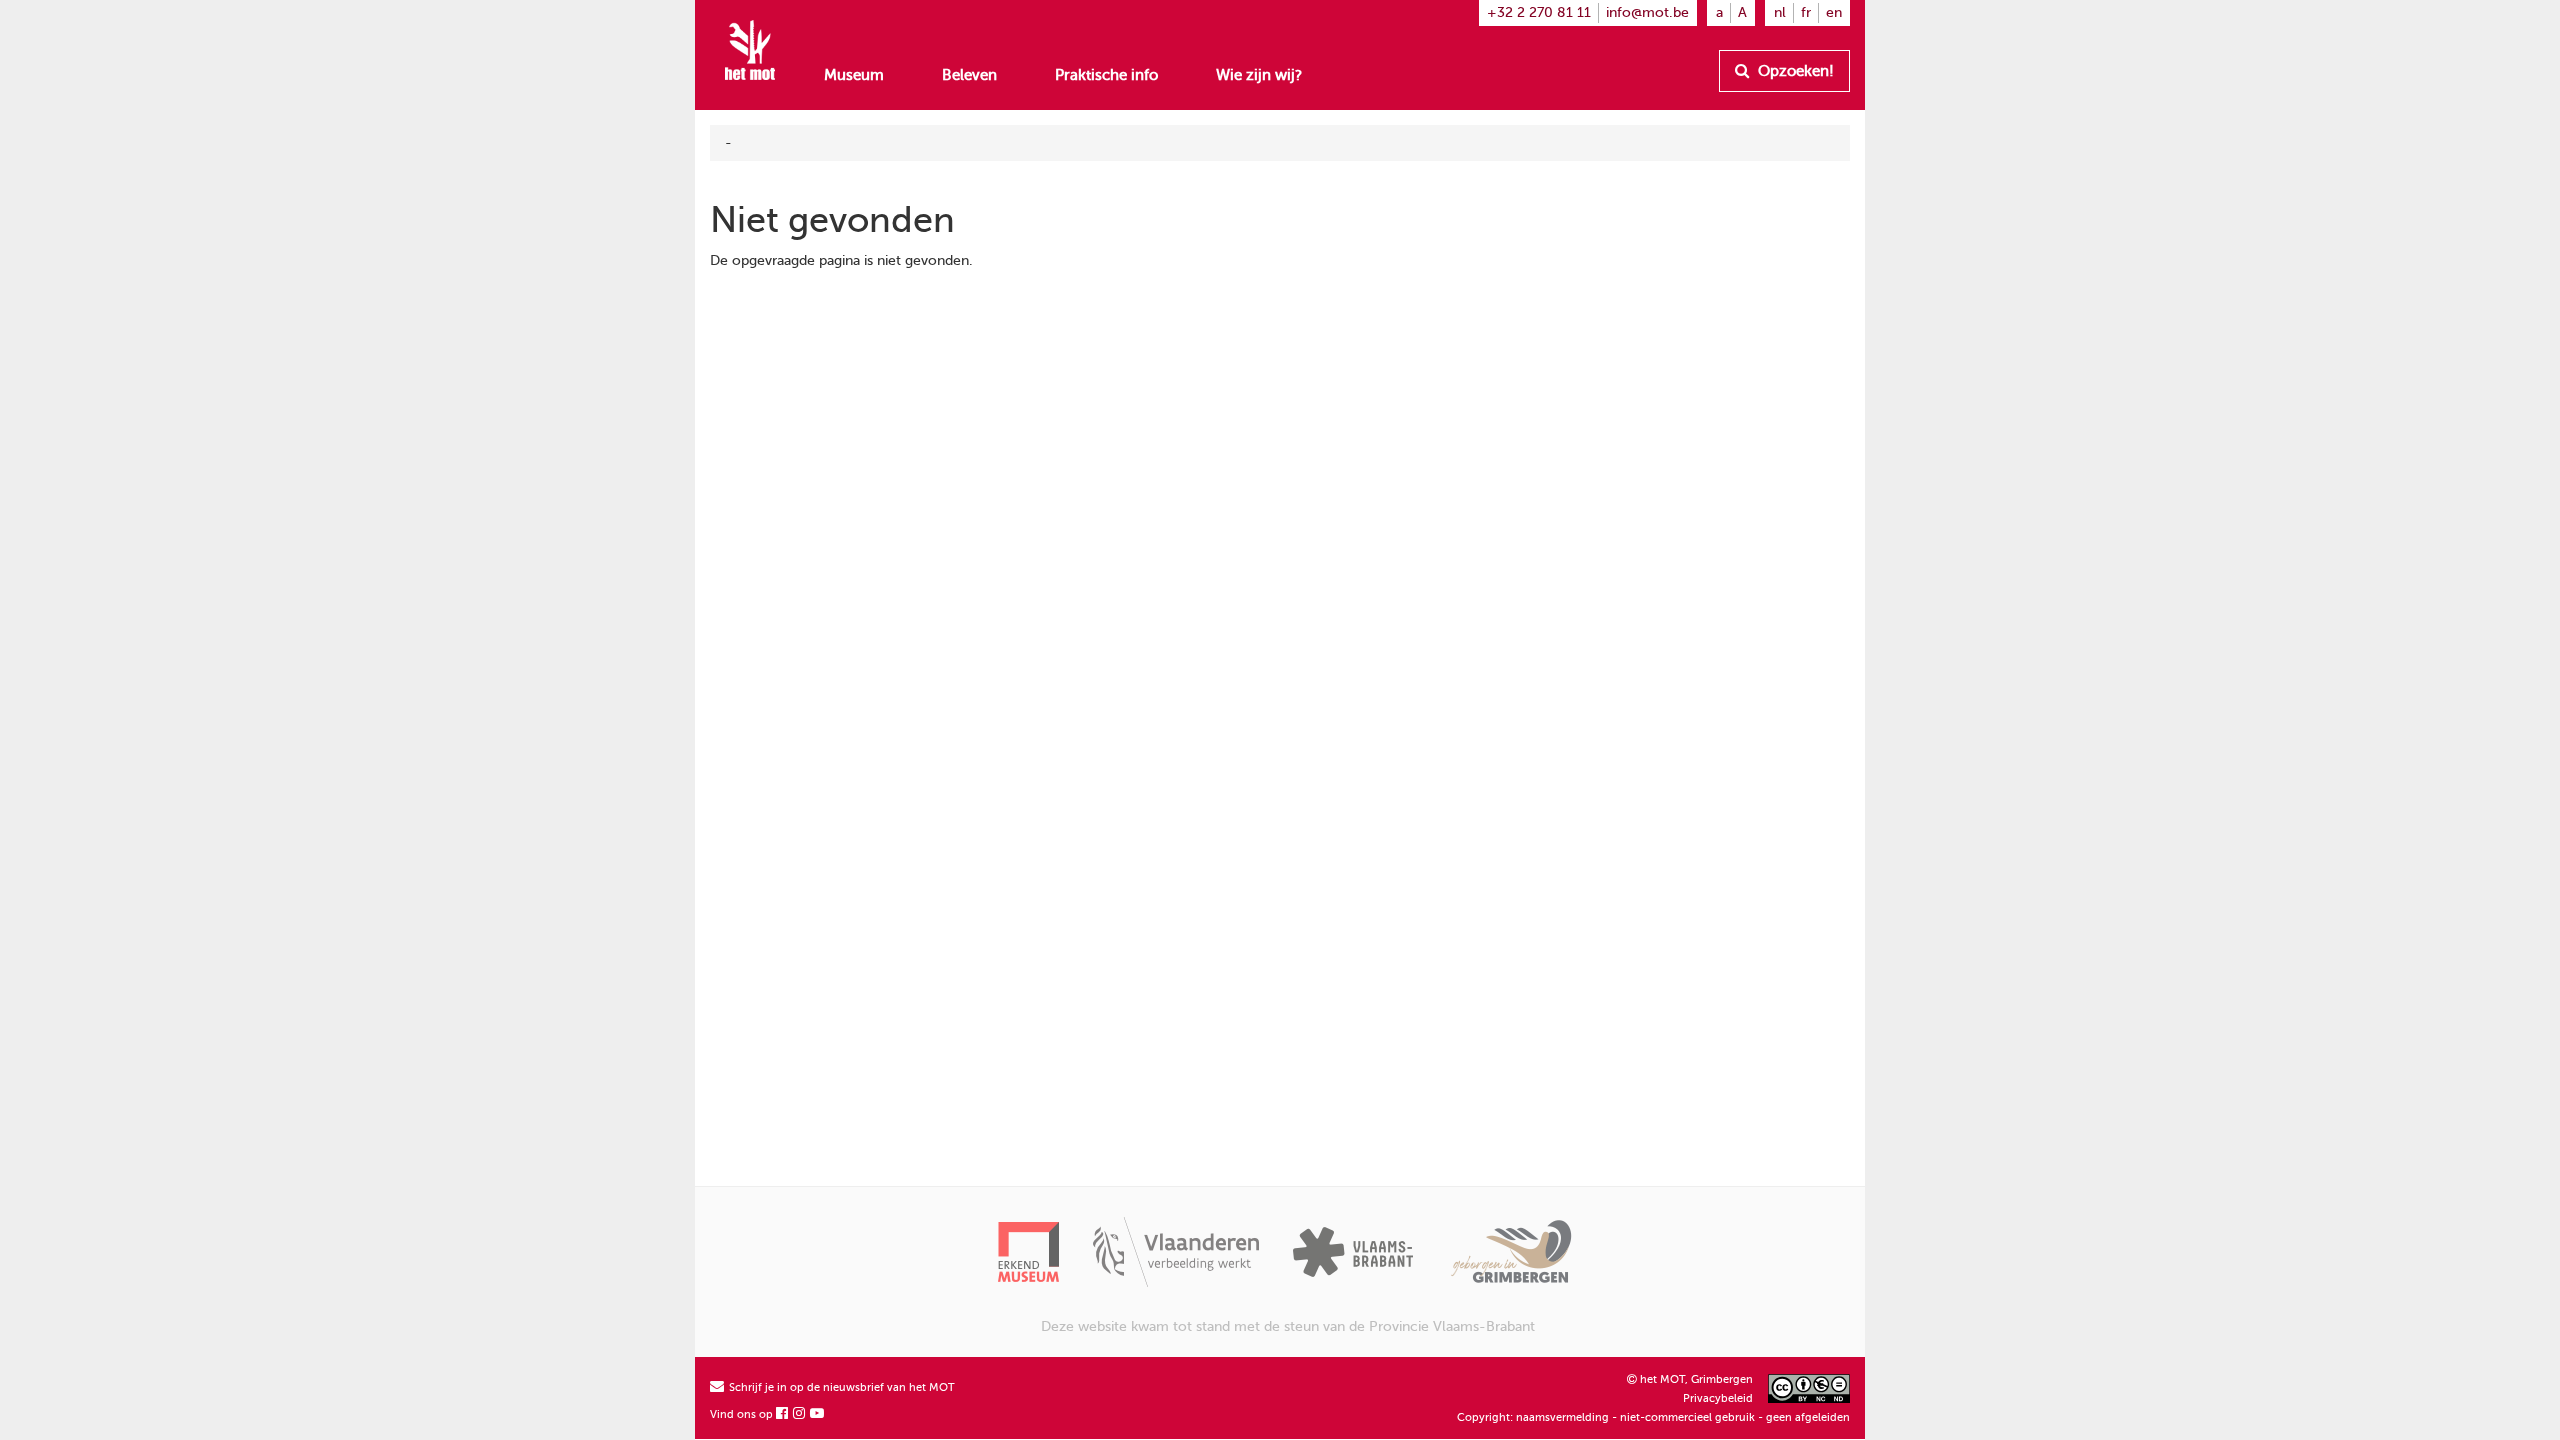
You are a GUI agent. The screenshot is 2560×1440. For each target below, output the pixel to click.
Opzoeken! (1794, 71)
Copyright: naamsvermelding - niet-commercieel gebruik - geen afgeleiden (1653, 1417)
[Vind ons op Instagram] (800, 1414)
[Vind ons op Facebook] (783, 1414)
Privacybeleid (1718, 1398)
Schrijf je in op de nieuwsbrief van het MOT (840, 1387)
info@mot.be (1647, 12)
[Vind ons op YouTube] (818, 1414)
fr (1806, 12)
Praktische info (1106, 75)
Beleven (969, 75)
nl (1780, 12)
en (1834, 12)
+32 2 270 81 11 (1539, 12)
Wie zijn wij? (1259, 75)
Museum (854, 75)
